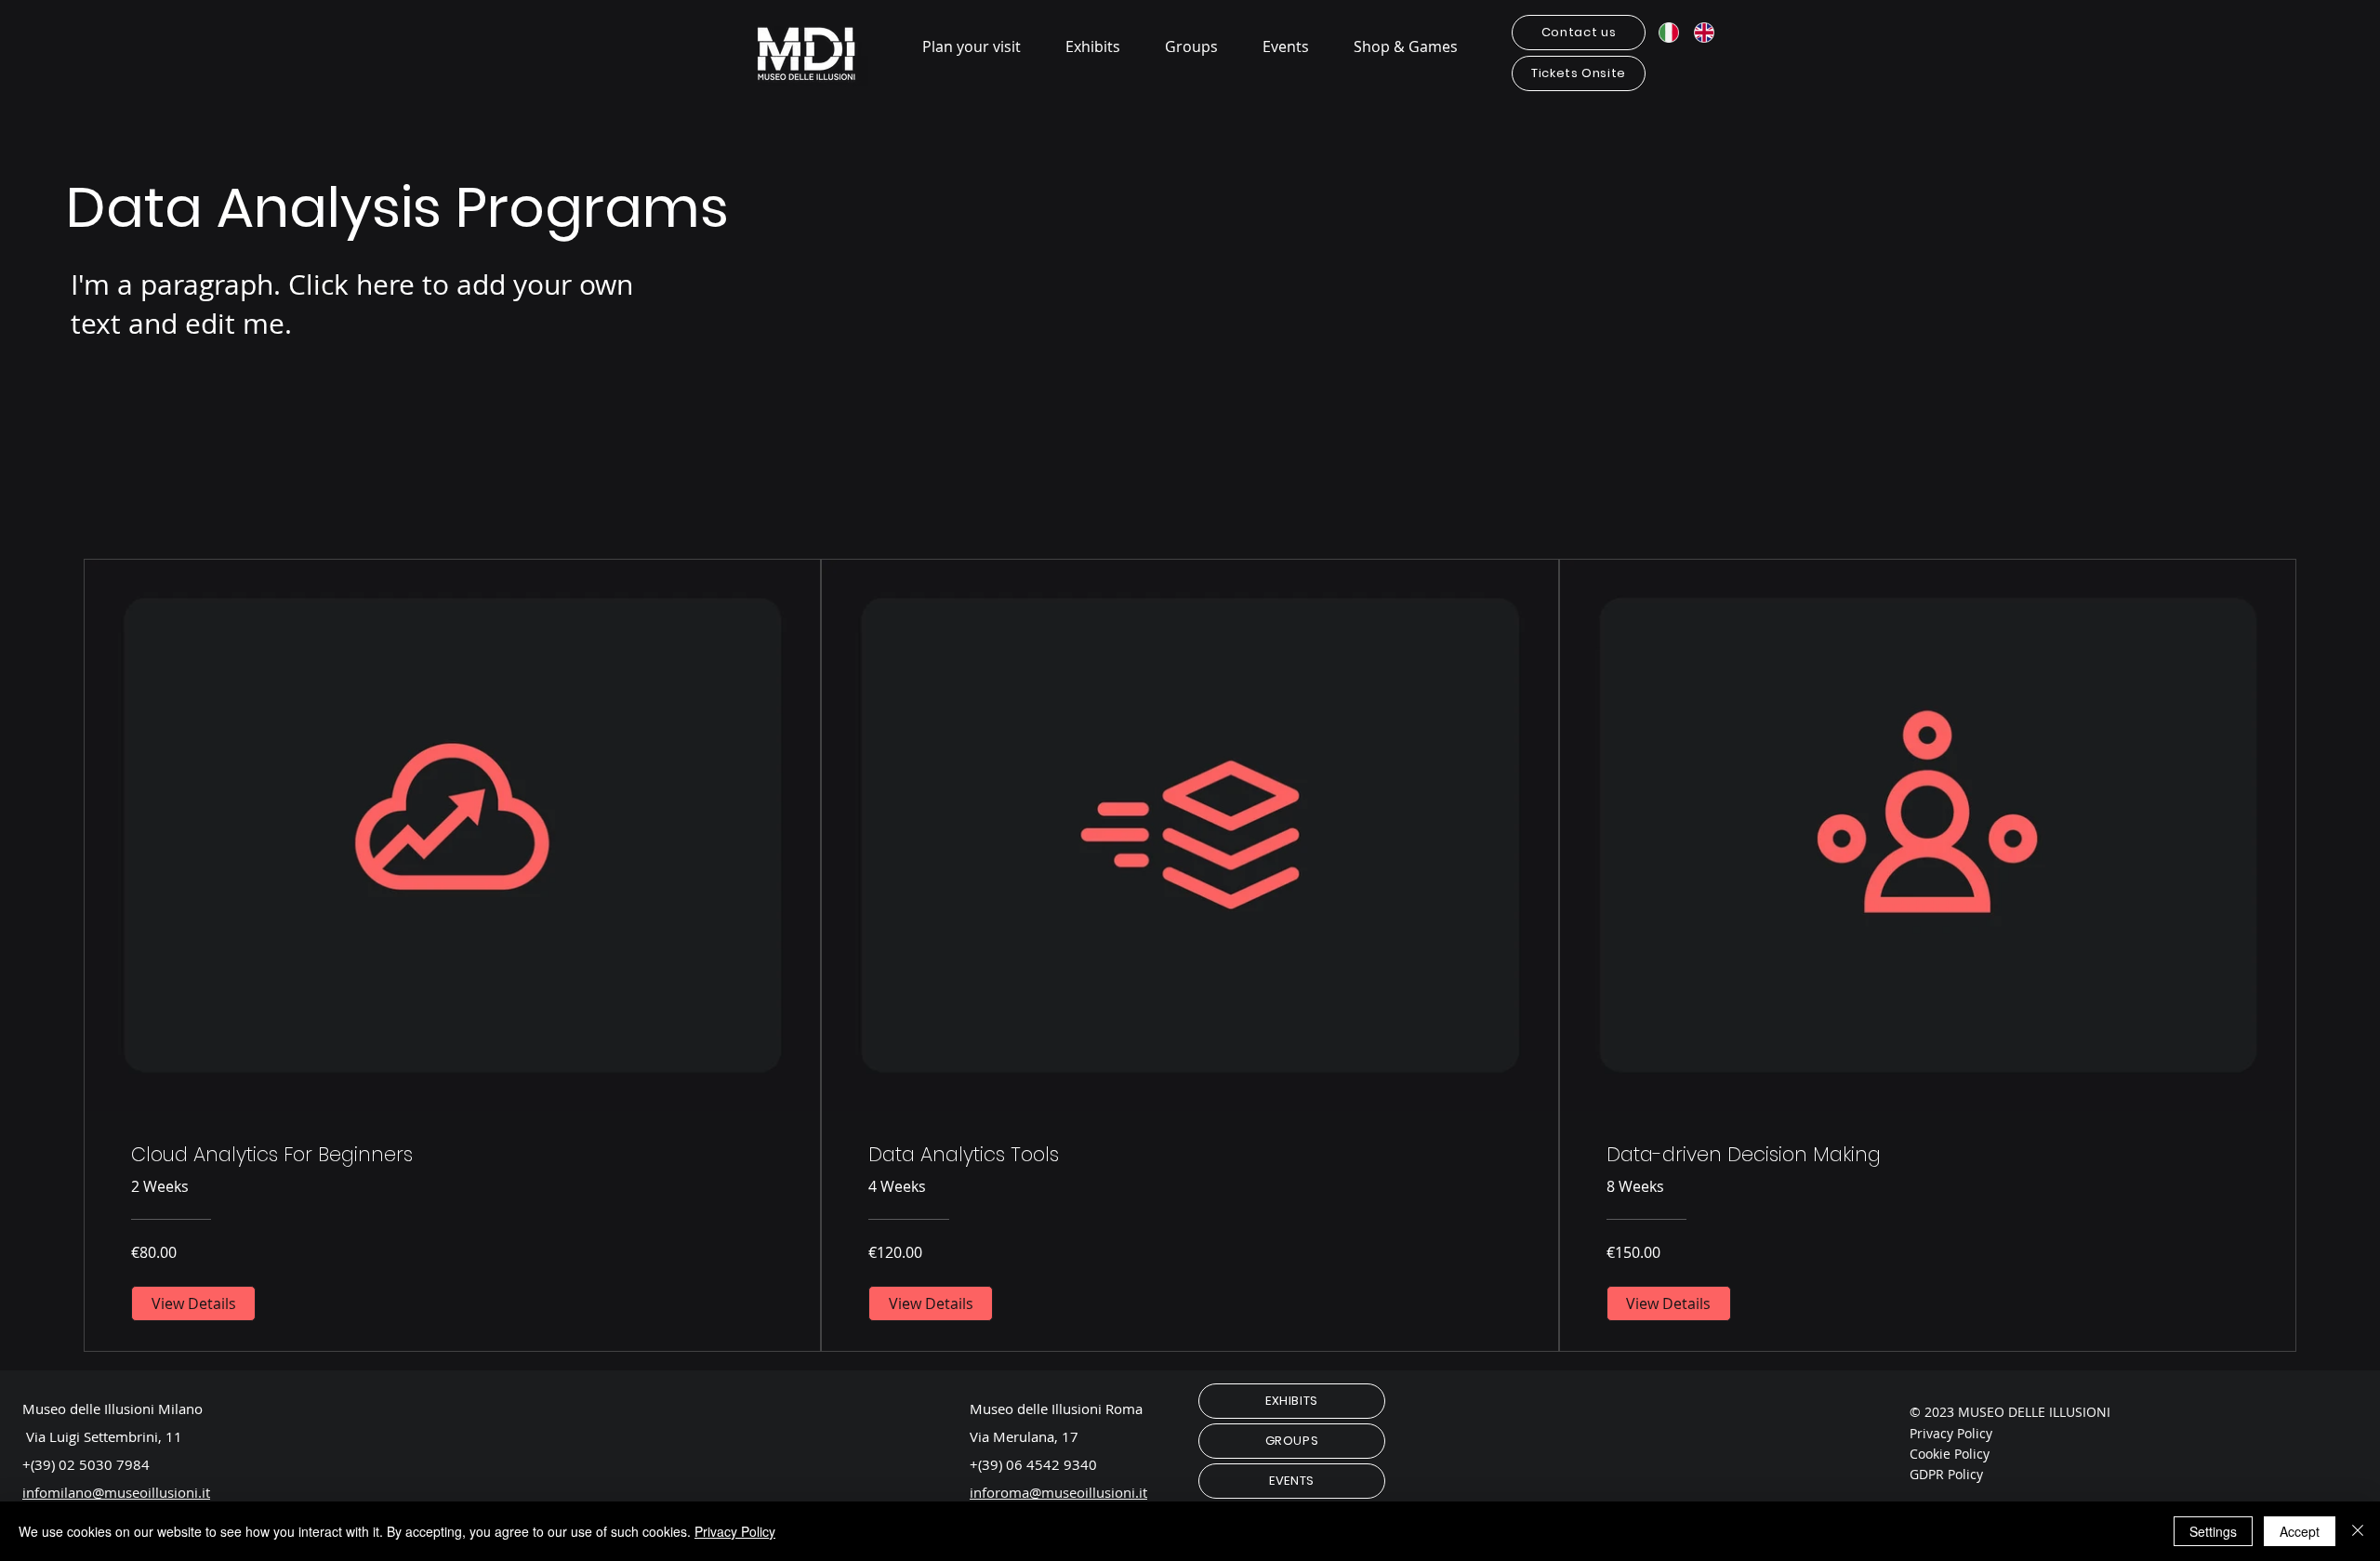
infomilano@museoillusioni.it (116, 1492)
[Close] (2358, 1531)
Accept (2300, 1531)
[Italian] (1669, 32)
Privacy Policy (735, 1531)
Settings (2213, 1531)
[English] (1705, 32)
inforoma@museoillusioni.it (1058, 1492)
